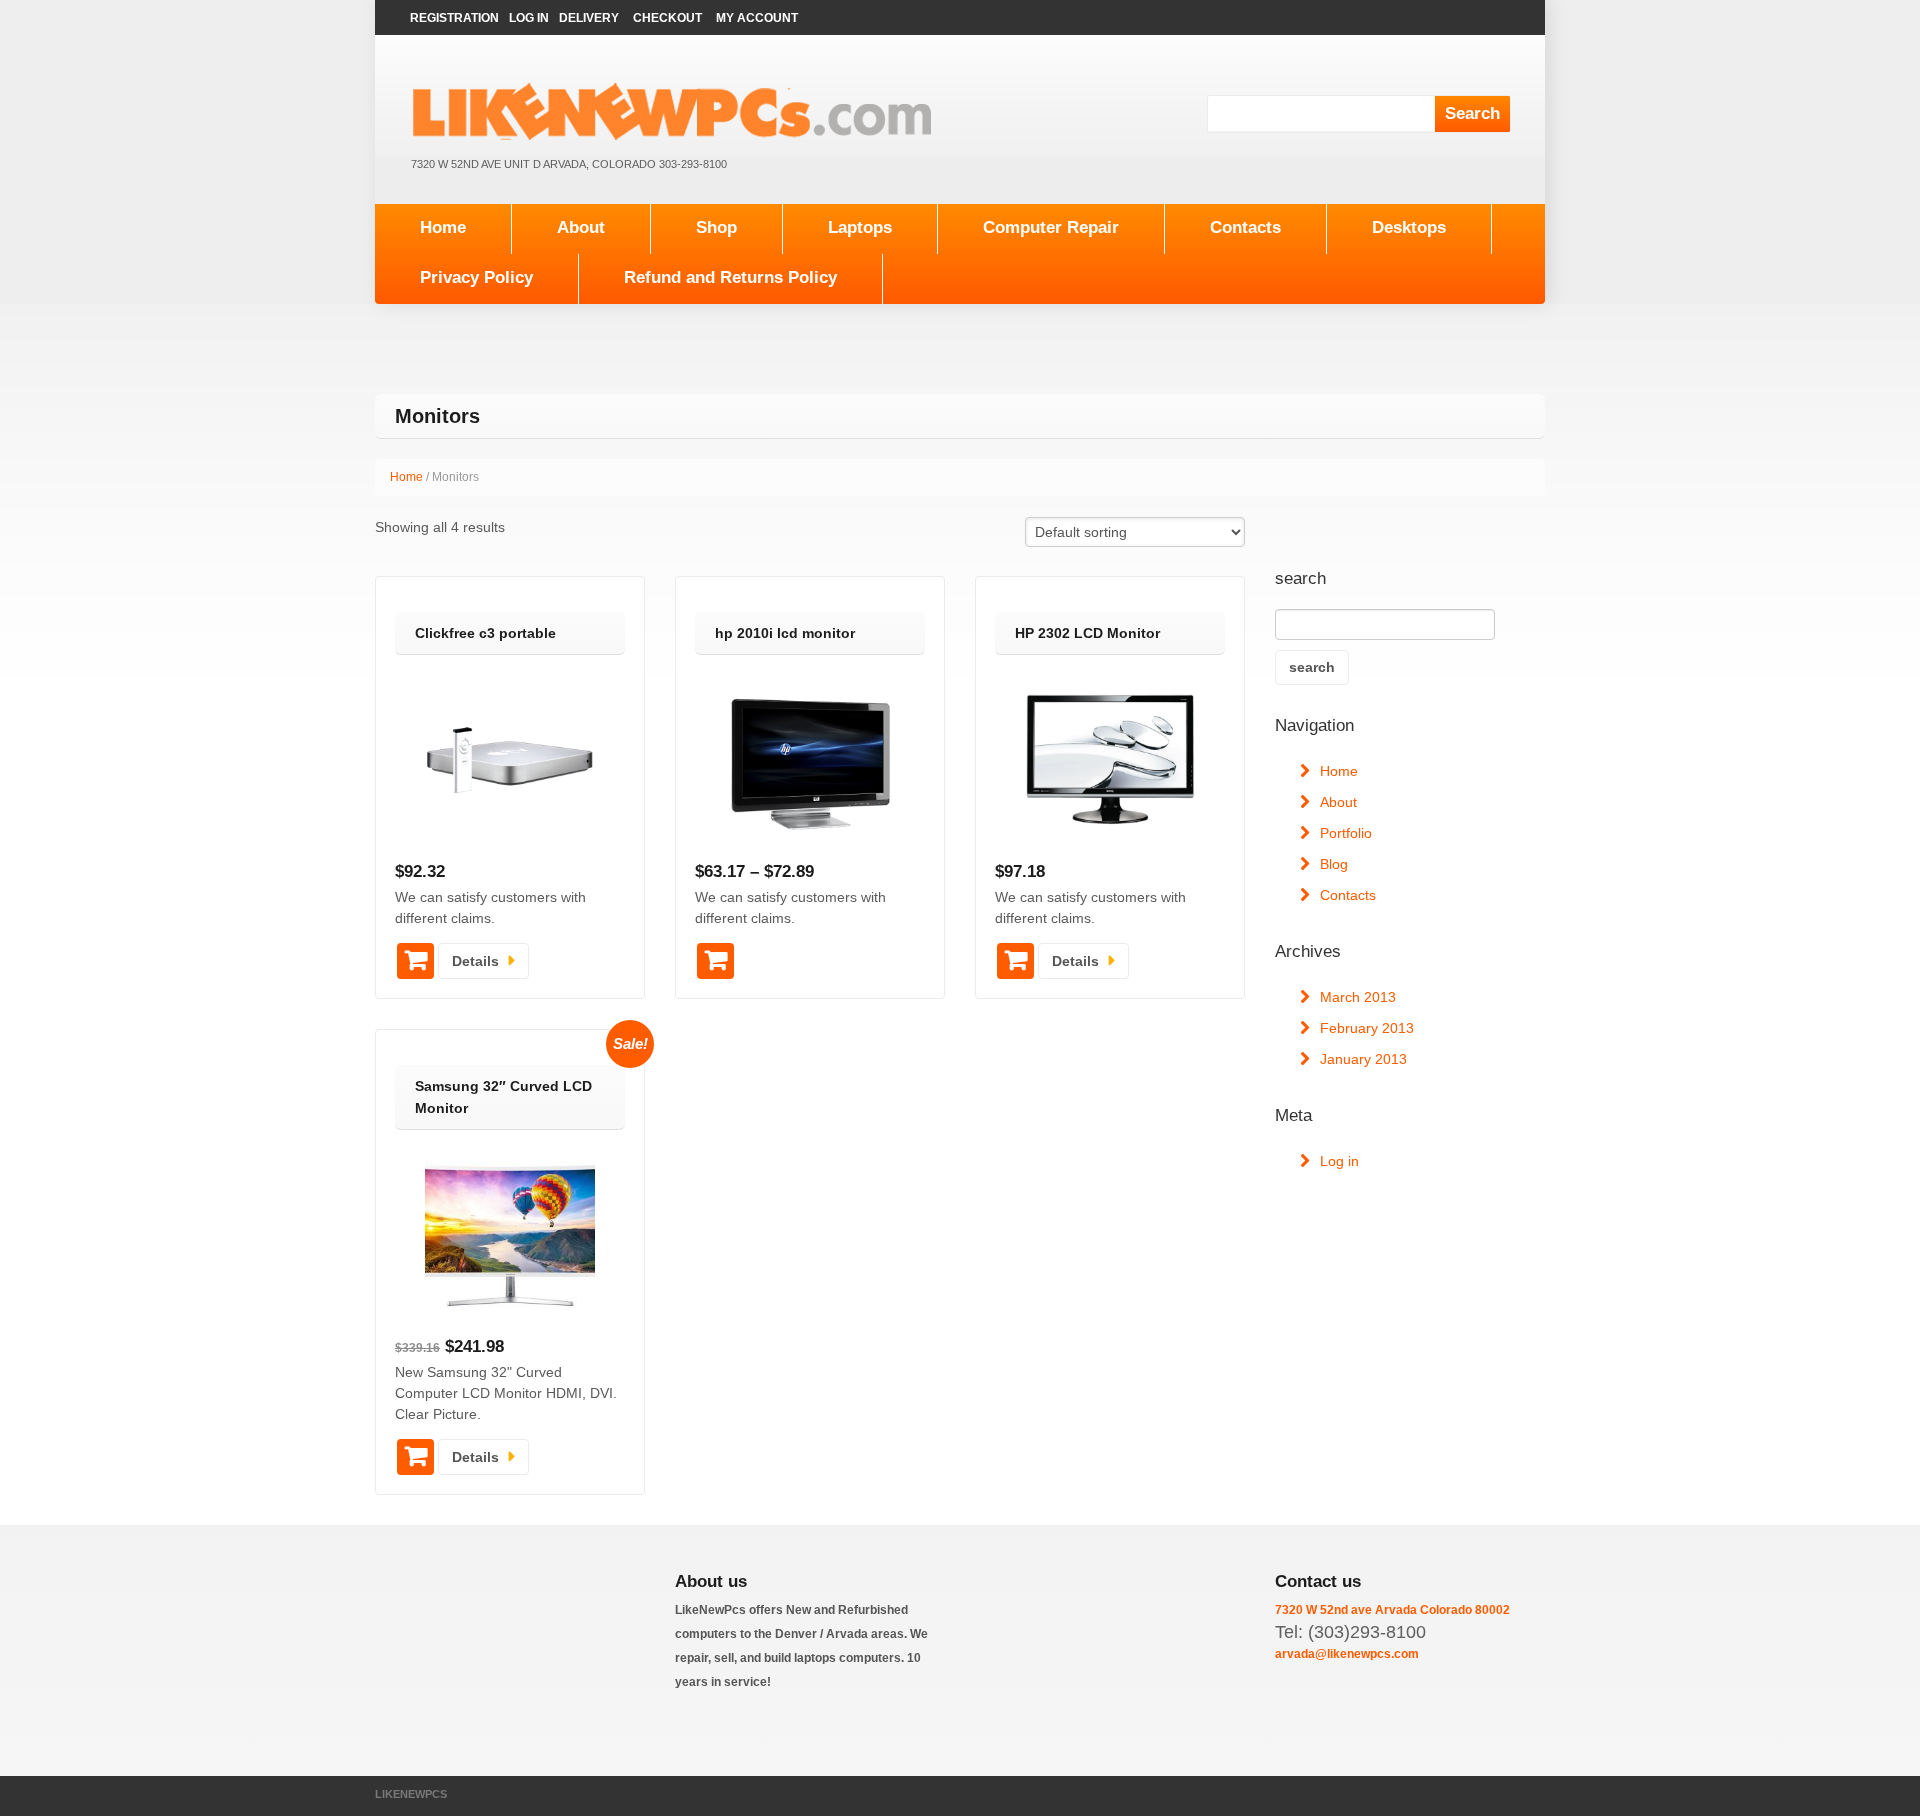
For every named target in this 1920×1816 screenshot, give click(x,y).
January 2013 (1363, 1059)
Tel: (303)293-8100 (1350, 1632)
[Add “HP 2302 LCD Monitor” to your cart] (1015, 961)
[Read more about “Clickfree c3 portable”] (415, 961)
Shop (716, 227)
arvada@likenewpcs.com (1347, 1654)
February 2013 (1367, 1028)
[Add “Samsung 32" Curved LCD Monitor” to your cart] (415, 1457)
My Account (757, 18)
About (581, 227)
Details (475, 961)
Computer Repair (1051, 227)
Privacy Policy (476, 277)
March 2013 (1358, 997)
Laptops (860, 227)
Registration (454, 18)
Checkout (667, 18)
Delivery (589, 18)
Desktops (1409, 227)
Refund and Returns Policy (730, 277)
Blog (1334, 864)
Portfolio (1346, 833)
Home (443, 227)
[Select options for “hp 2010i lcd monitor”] (715, 961)
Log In (529, 18)
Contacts (1245, 227)
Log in (1339, 1161)
